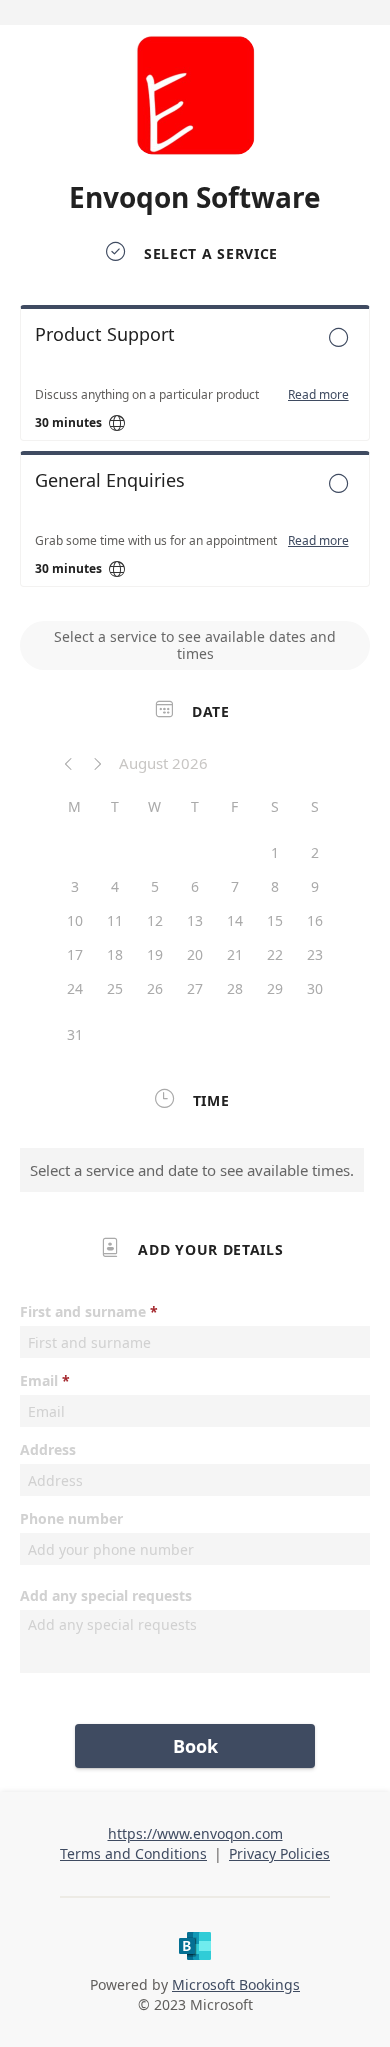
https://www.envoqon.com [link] (195, 1833)
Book (195, 1746)
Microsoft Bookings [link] (236, 1984)
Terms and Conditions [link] (133, 1853)
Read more (318, 395)
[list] (195, 451)
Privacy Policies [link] (279, 1853)
